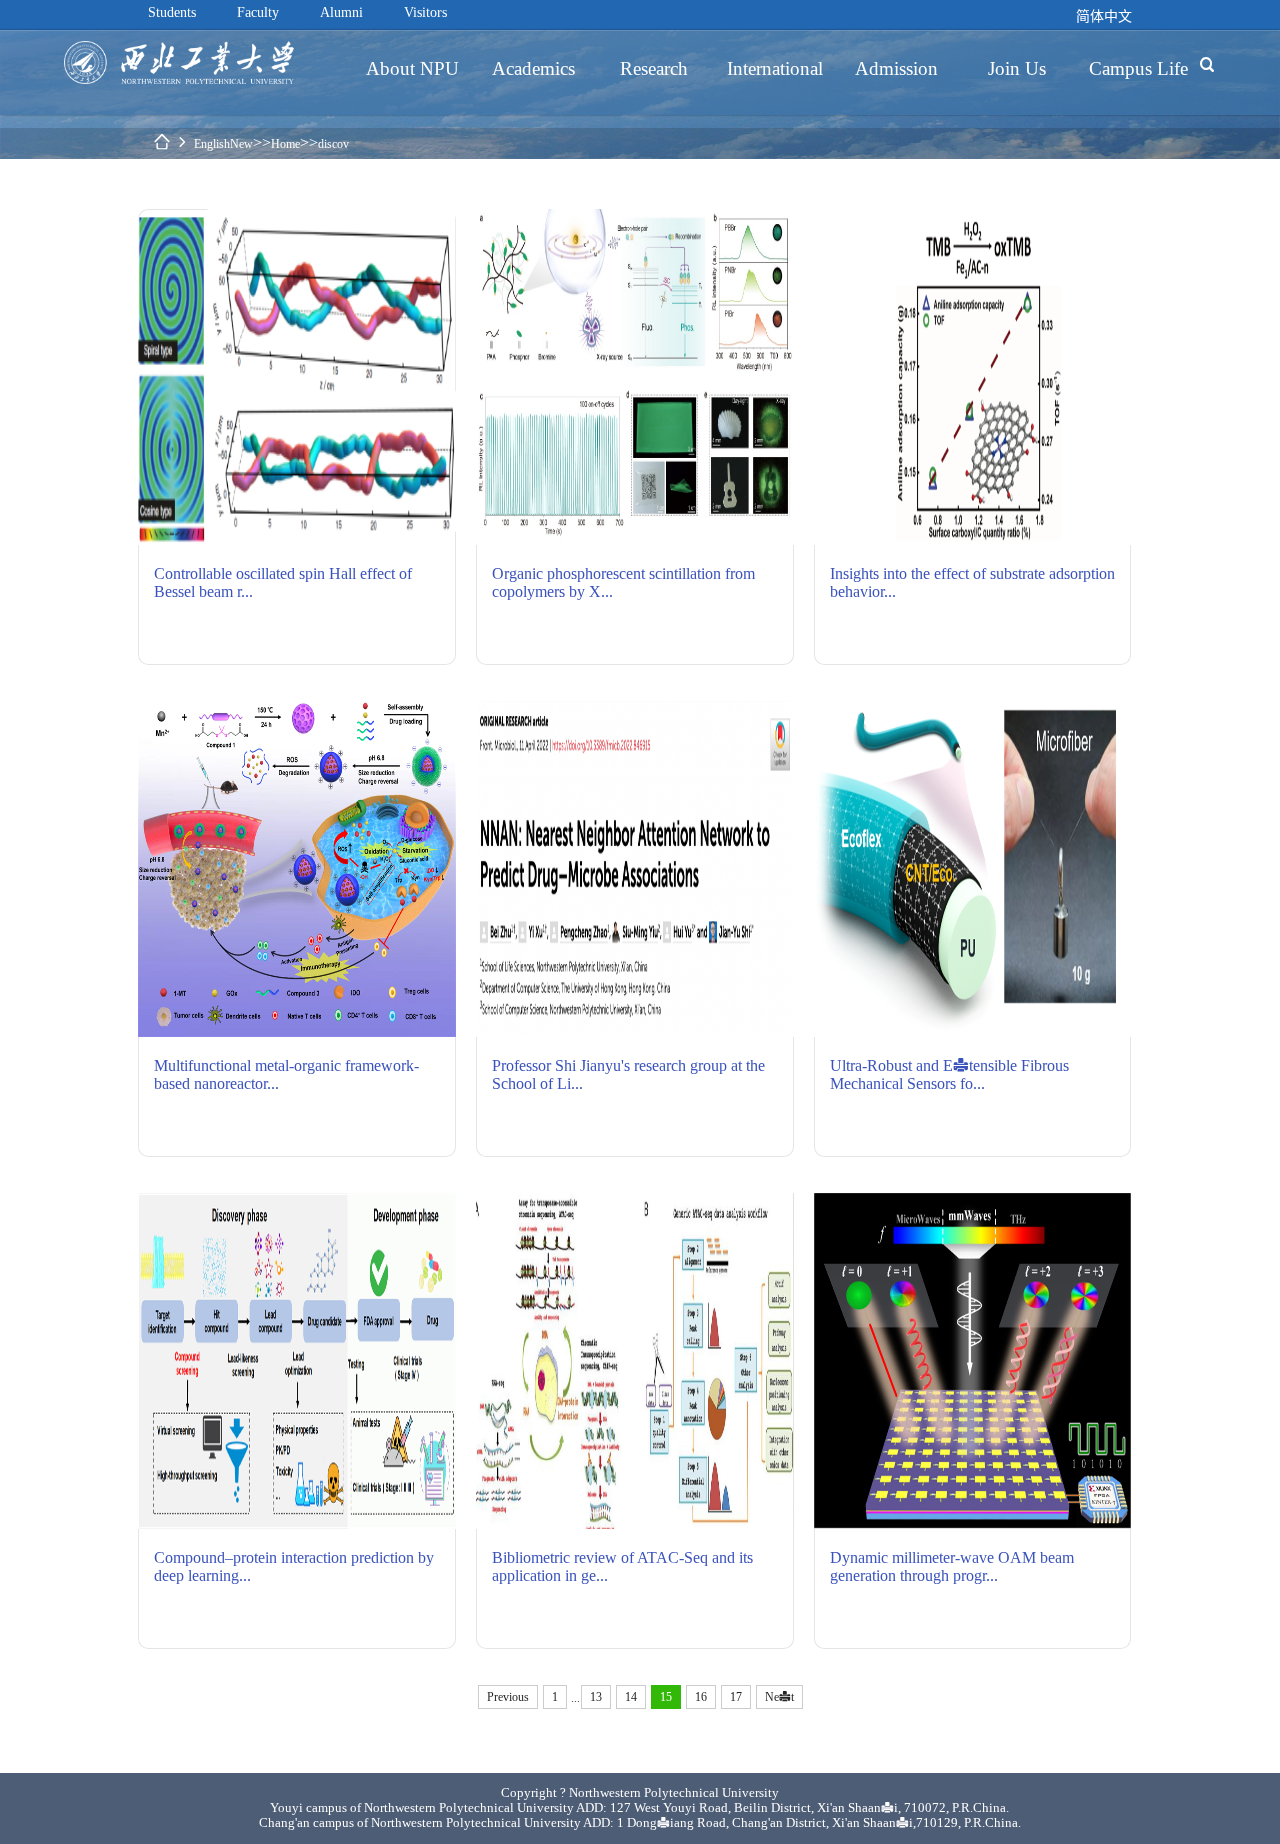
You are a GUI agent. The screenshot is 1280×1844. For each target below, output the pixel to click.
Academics (533, 67)
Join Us (1017, 67)
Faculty (258, 12)
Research (654, 67)
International (775, 67)
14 (631, 1696)
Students (172, 12)
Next (779, 1696)
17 (736, 1696)
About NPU (412, 67)
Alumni (341, 12)
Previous (508, 1696)
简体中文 (1104, 16)
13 (596, 1696)
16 (701, 1696)
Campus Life (1138, 67)
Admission (896, 67)
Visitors (425, 12)
